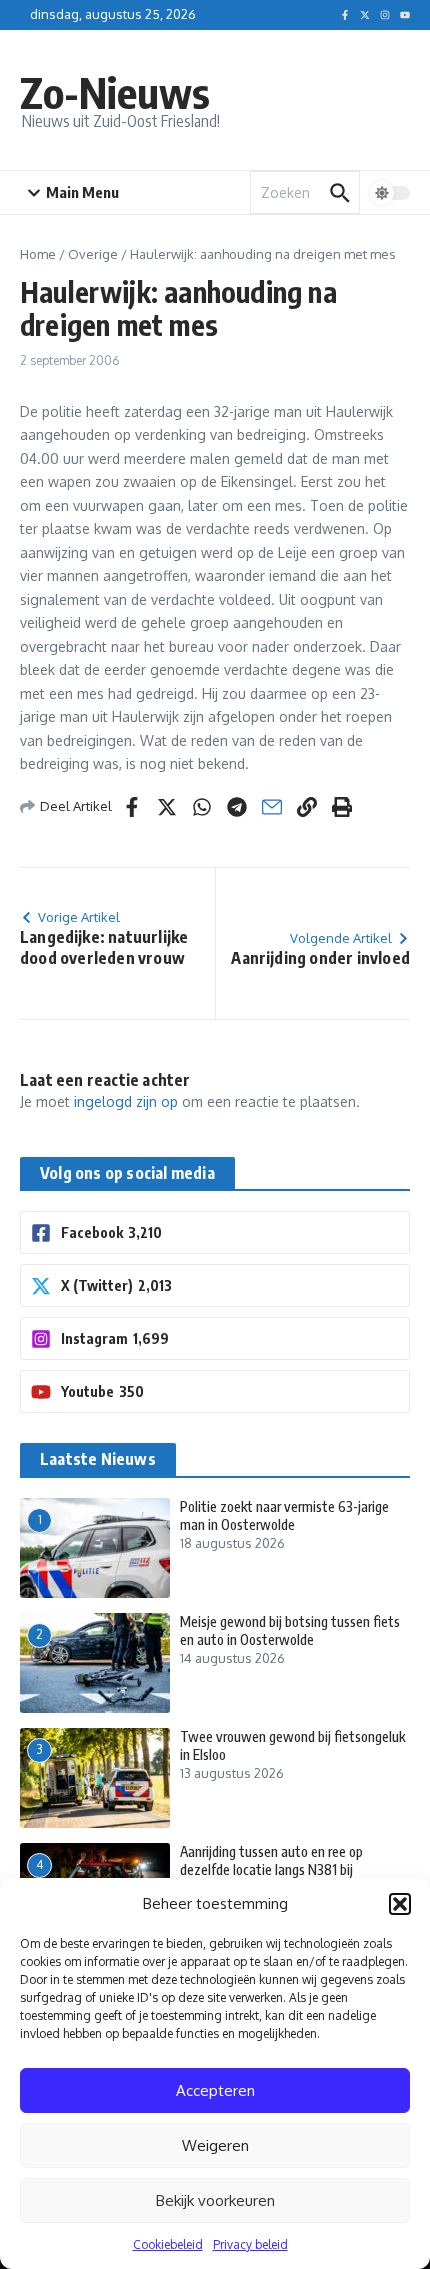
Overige (93, 254)
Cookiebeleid (168, 2244)
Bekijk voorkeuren (215, 2200)
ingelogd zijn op (126, 1101)
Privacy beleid (250, 2244)
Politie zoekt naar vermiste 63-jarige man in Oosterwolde (284, 1515)
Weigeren (215, 2145)
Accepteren (215, 2090)
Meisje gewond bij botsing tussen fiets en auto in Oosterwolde (290, 1630)
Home (38, 254)
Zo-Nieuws (115, 92)
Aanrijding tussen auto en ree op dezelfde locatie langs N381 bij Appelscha (271, 1869)
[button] (400, 1904)
